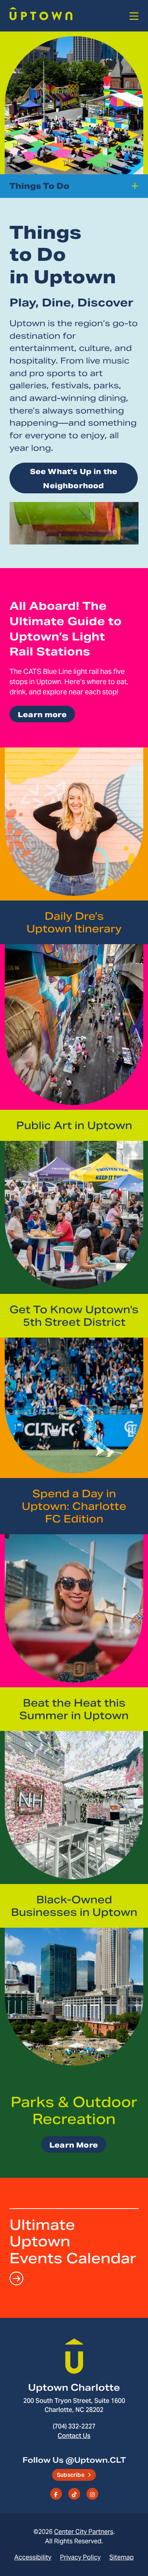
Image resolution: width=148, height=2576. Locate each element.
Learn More (74, 2145)
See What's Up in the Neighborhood (74, 479)
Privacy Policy (80, 2557)
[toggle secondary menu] (136, 186)
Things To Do (39, 186)
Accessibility (33, 2557)
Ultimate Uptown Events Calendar (73, 2241)
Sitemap (122, 2557)
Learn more (42, 715)
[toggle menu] (134, 17)
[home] (41, 17)
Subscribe (71, 2475)
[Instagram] (92, 2494)
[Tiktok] (74, 2494)
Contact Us (74, 2436)
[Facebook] (56, 2494)
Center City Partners (84, 2532)
